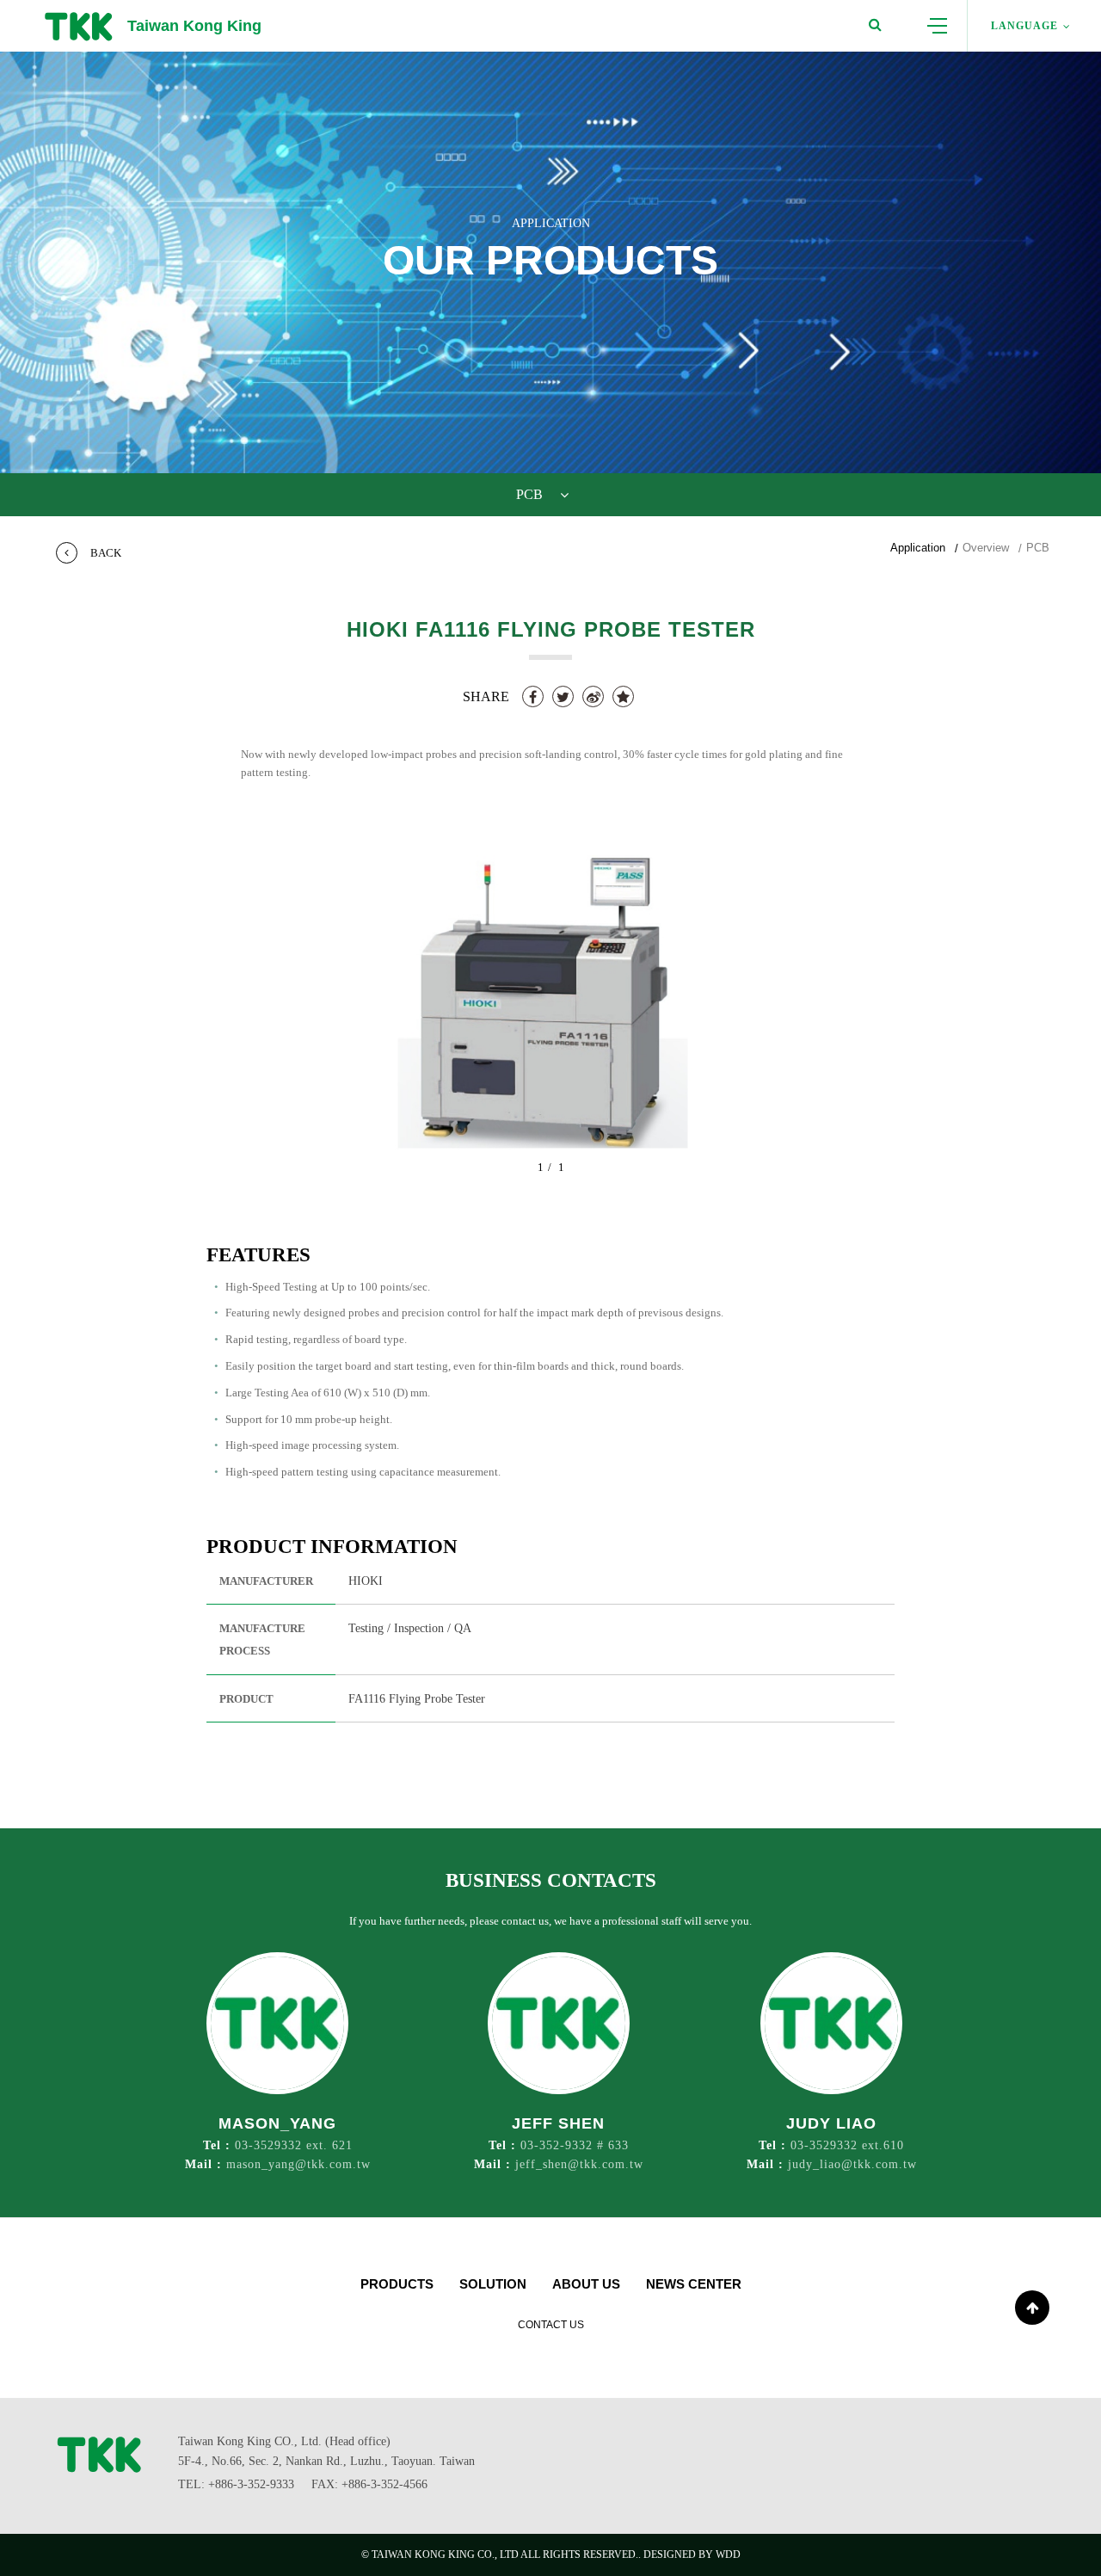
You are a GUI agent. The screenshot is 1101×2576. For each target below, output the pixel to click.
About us (586, 2284)
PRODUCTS (397, 2284)
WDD (728, 2554)
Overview (986, 548)
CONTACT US (551, 2325)
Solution (493, 2284)
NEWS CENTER (694, 2284)
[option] (550, 1003)
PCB (1038, 548)
